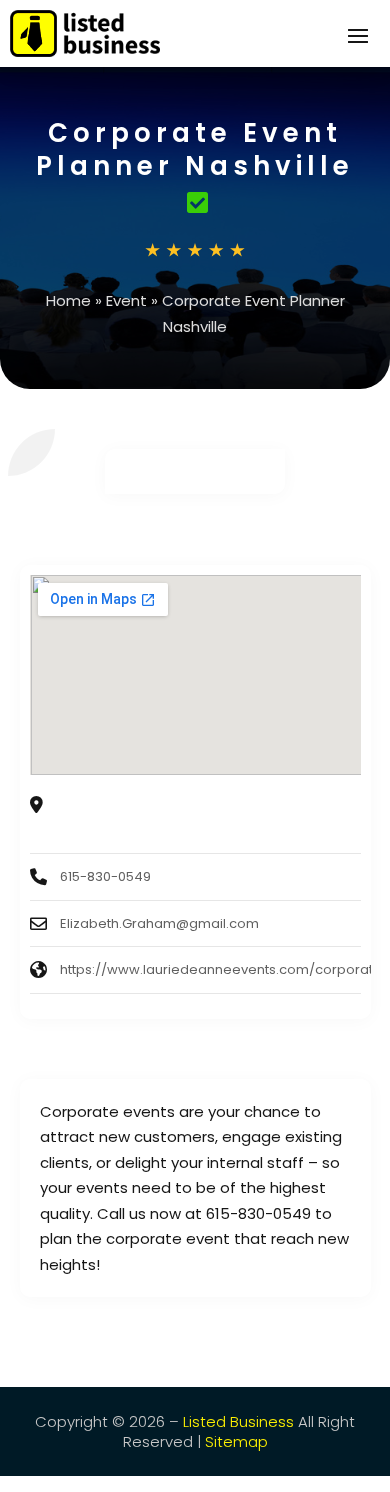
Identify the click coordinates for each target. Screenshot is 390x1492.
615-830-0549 (105, 876)
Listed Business (238, 1421)
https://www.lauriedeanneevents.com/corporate (221, 969)
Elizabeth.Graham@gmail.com (159, 923)
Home (68, 300)
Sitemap (236, 1441)
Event (126, 300)
